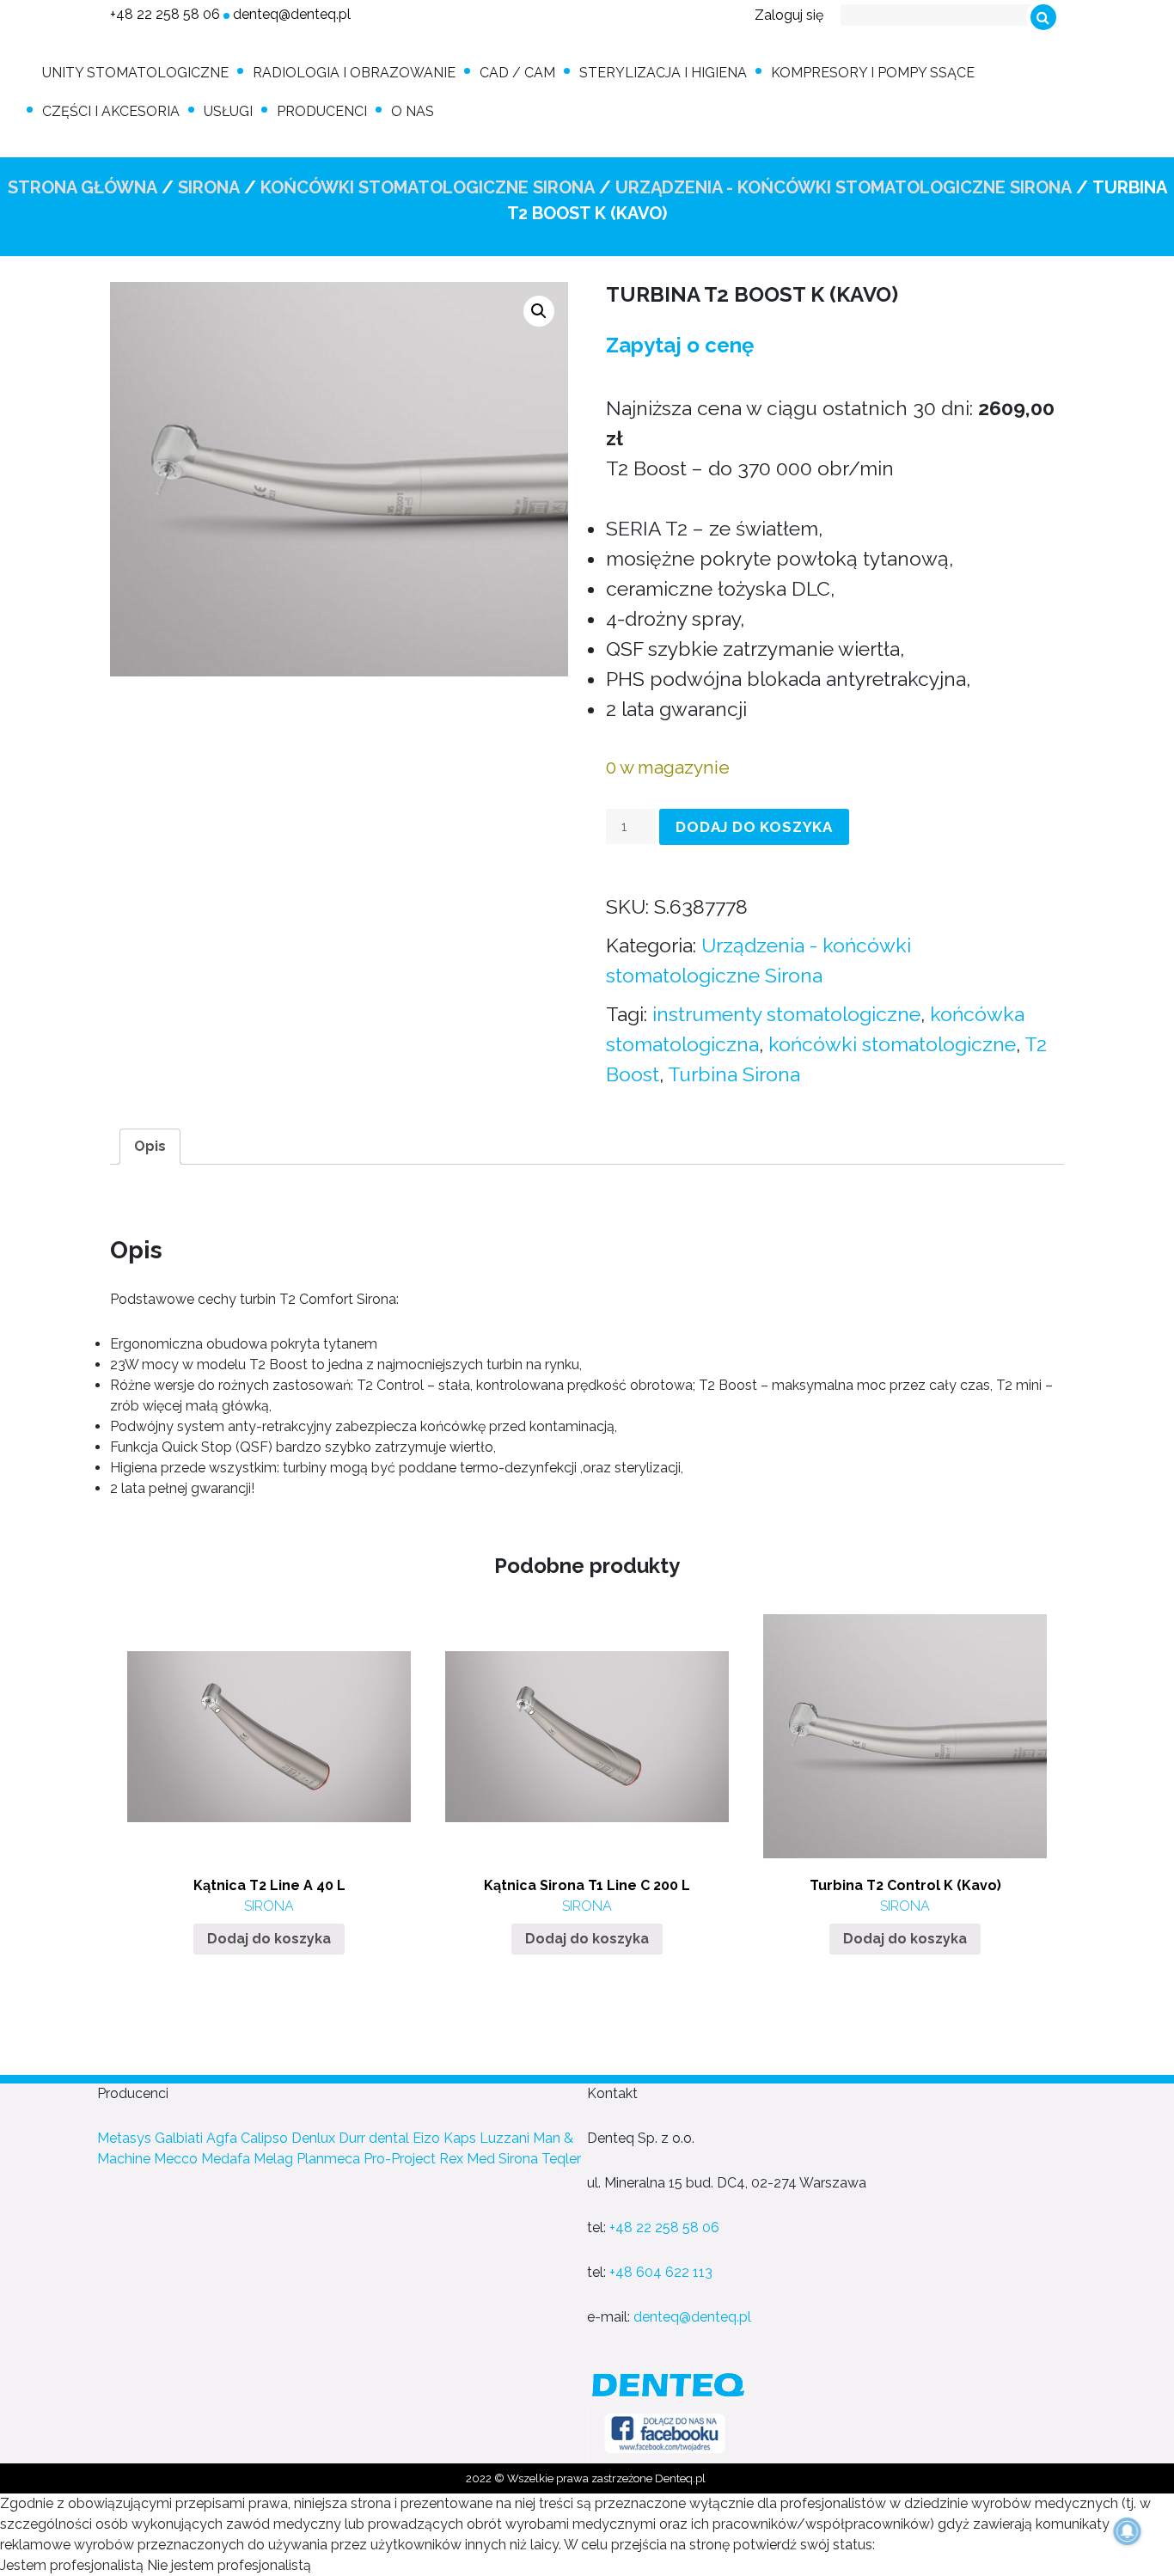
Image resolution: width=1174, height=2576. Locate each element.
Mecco (176, 2159)
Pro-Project (400, 2159)
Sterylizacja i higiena (663, 73)
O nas (413, 111)
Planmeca (328, 2159)
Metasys (124, 2138)
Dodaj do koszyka (754, 827)
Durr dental (374, 2138)
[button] (539, 311)
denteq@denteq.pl (292, 14)
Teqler (561, 2159)
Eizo (426, 2138)
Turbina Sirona (734, 1074)
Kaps (460, 2138)
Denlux (313, 2138)
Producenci (322, 111)
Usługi (228, 111)
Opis (150, 1146)
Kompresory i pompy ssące (873, 73)
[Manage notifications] (1128, 2531)
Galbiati (179, 2138)
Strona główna (83, 187)
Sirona (209, 187)
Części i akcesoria (111, 111)
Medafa (226, 2159)
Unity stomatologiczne (135, 73)
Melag (273, 2159)
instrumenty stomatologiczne (786, 1014)
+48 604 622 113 (661, 2272)
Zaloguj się (789, 15)
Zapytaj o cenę (680, 345)
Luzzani (504, 2138)
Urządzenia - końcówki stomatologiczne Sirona (844, 187)
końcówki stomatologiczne (892, 1044)
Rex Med (467, 2159)
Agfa (222, 2138)
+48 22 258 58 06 (165, 14)
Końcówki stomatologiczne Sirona (428, 187)
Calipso (264, 2138)
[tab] (150, 1147)
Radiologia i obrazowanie (354, 73)
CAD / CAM (517, 73)
